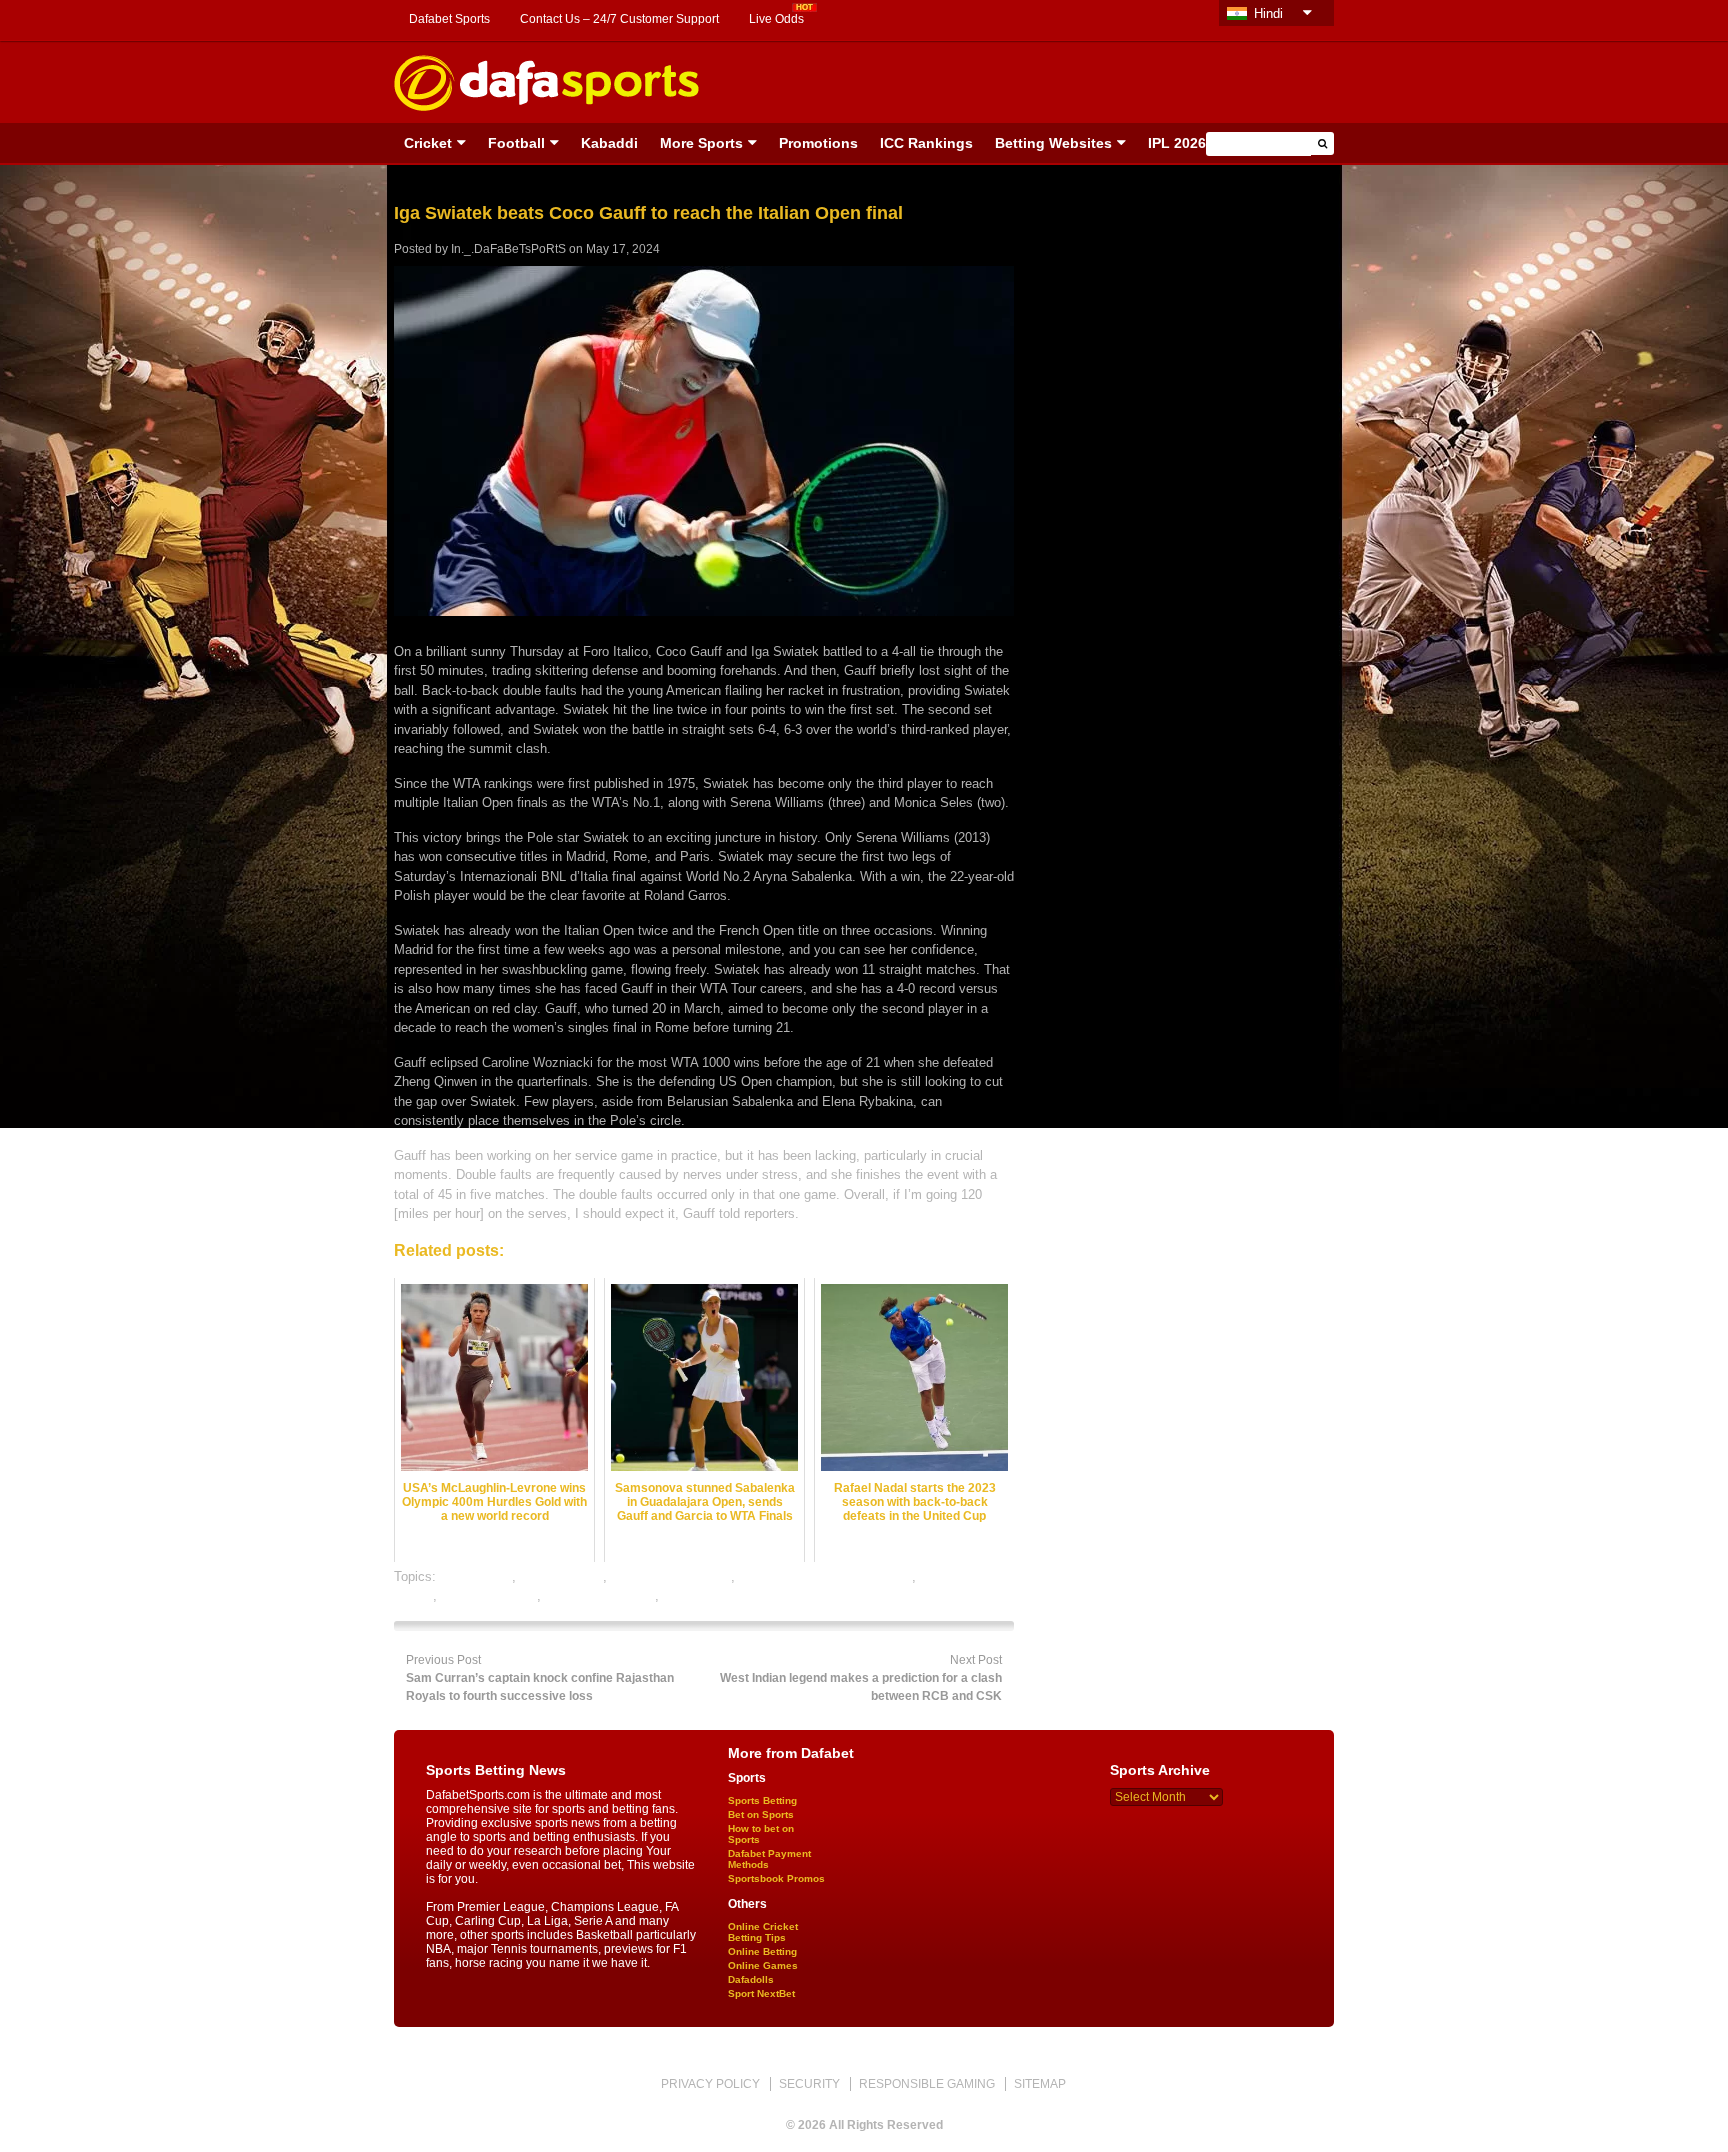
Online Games (763, 1965)
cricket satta (476, 1576)
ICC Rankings (926, 143)
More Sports (701, 143)
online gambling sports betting (825, 1576)
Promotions (818, 143)
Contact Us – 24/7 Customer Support (619, 19)
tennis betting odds (600, 1595)
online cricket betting (671, 1576)
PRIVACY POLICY (710, 2084)
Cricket (428, 143)
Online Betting (762, 1951)
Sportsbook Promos (776, 1878)
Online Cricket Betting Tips (763, 1932)
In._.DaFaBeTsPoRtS (508, 249)
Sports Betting (762, 1800)
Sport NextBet (761, 1993)
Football (516, 143)
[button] (1322, 143)
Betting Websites (1053, 143)
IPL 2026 (1177, 143)
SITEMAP (1040, 2084)
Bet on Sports (761, 1814)
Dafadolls (751, 1979)
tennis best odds (489, 1595)
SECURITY (809, 2084)
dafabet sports (561, 1576)
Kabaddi (609, 143)
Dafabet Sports (449, 19)
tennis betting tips (714, 1595)
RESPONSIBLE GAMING (927, 2084)
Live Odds (776, 19)
